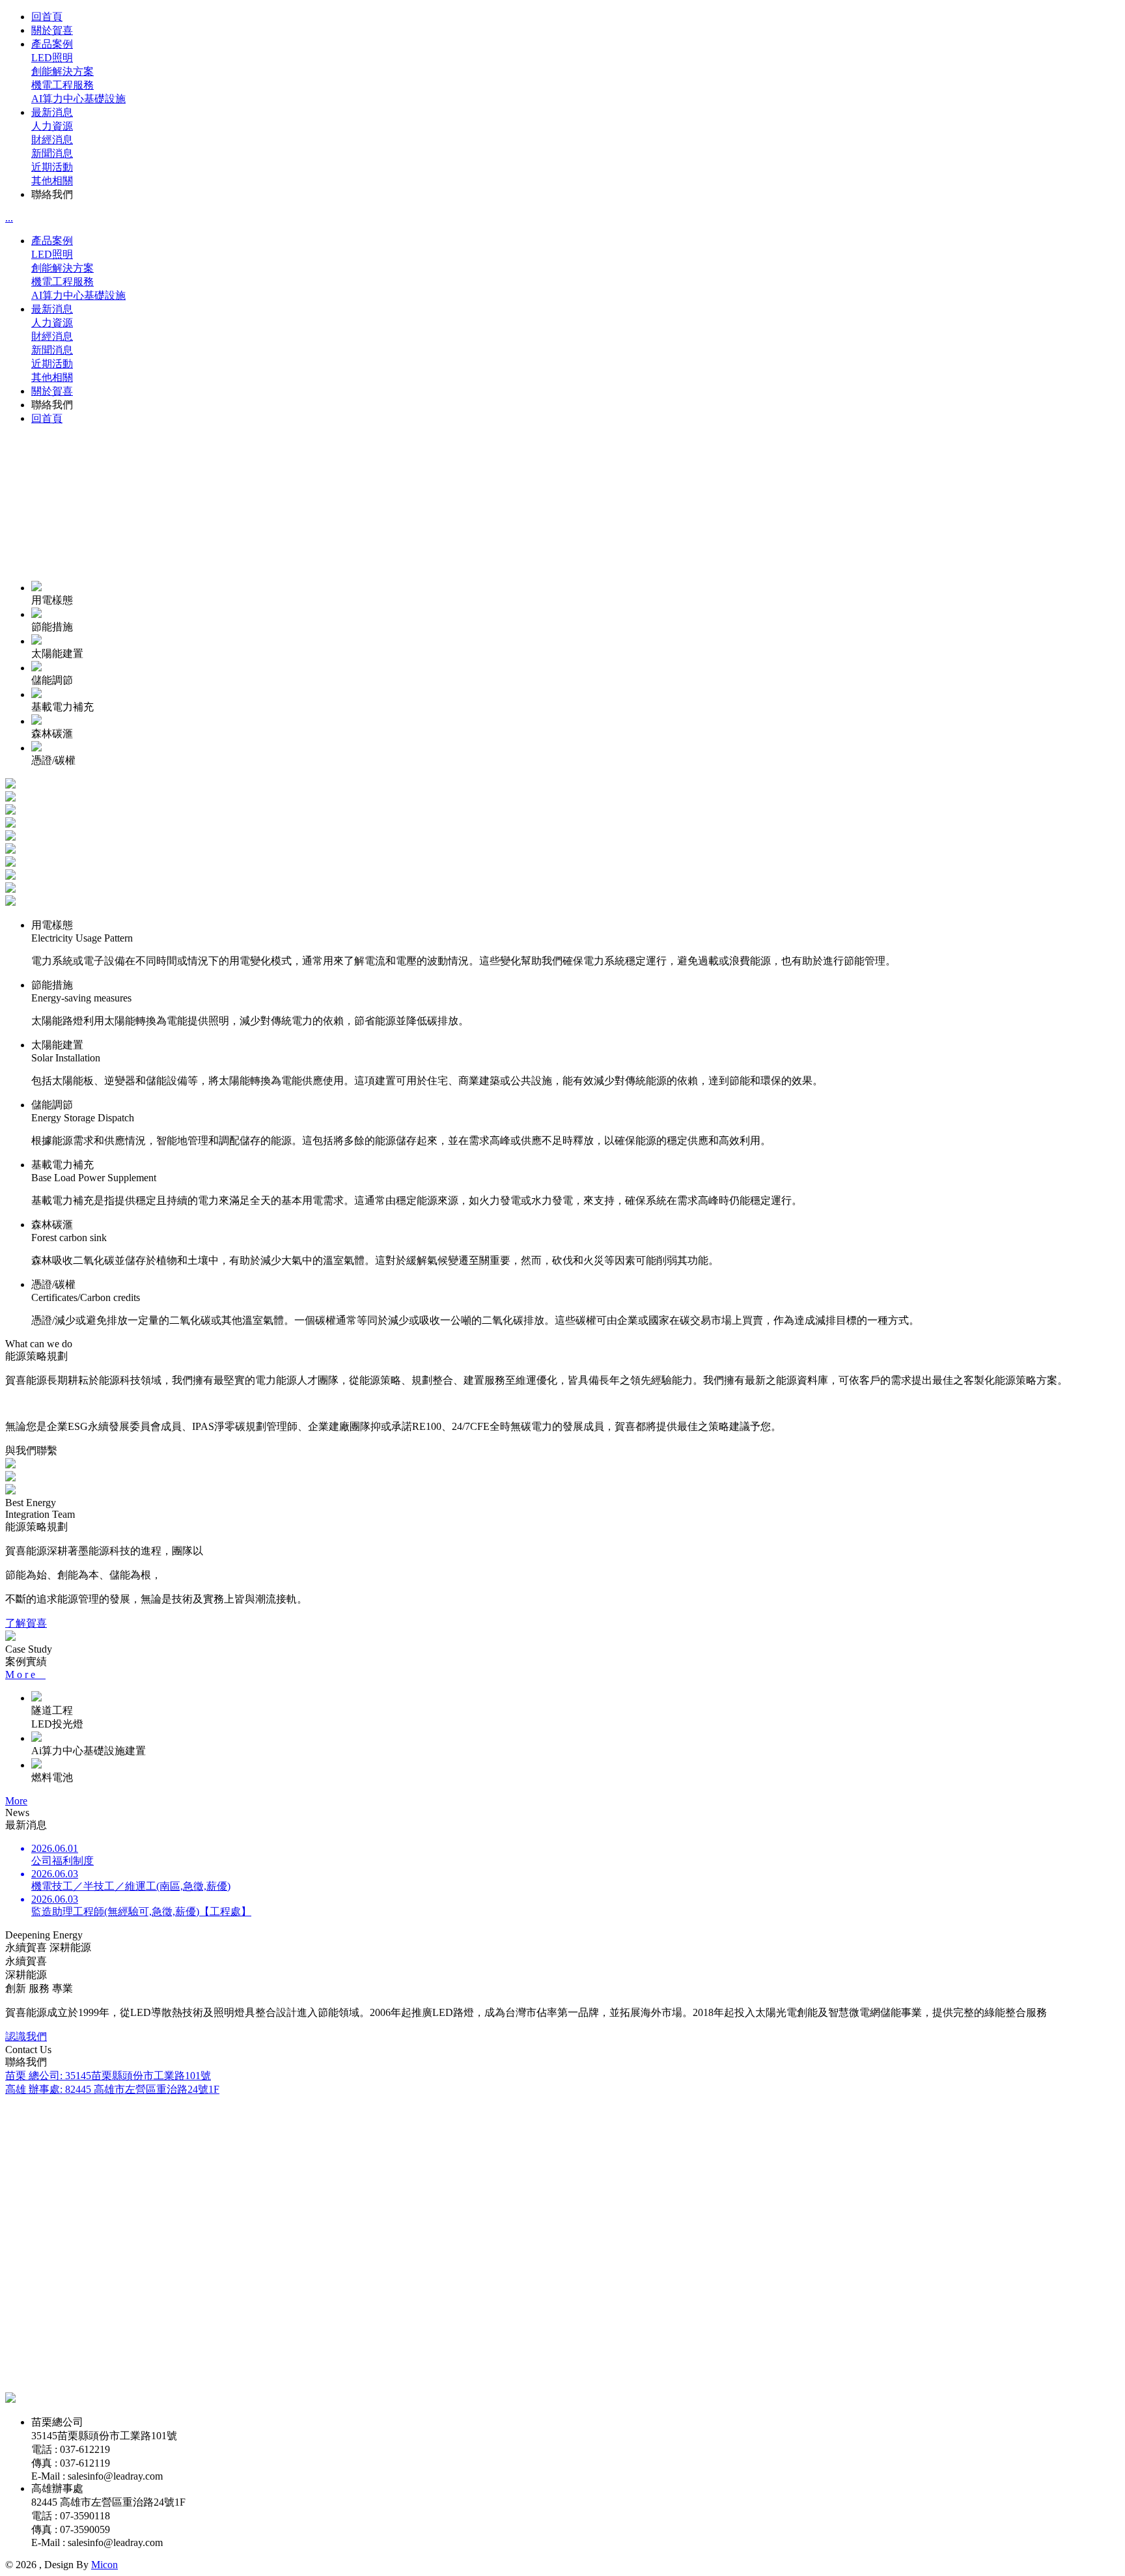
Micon (104, 2565)
